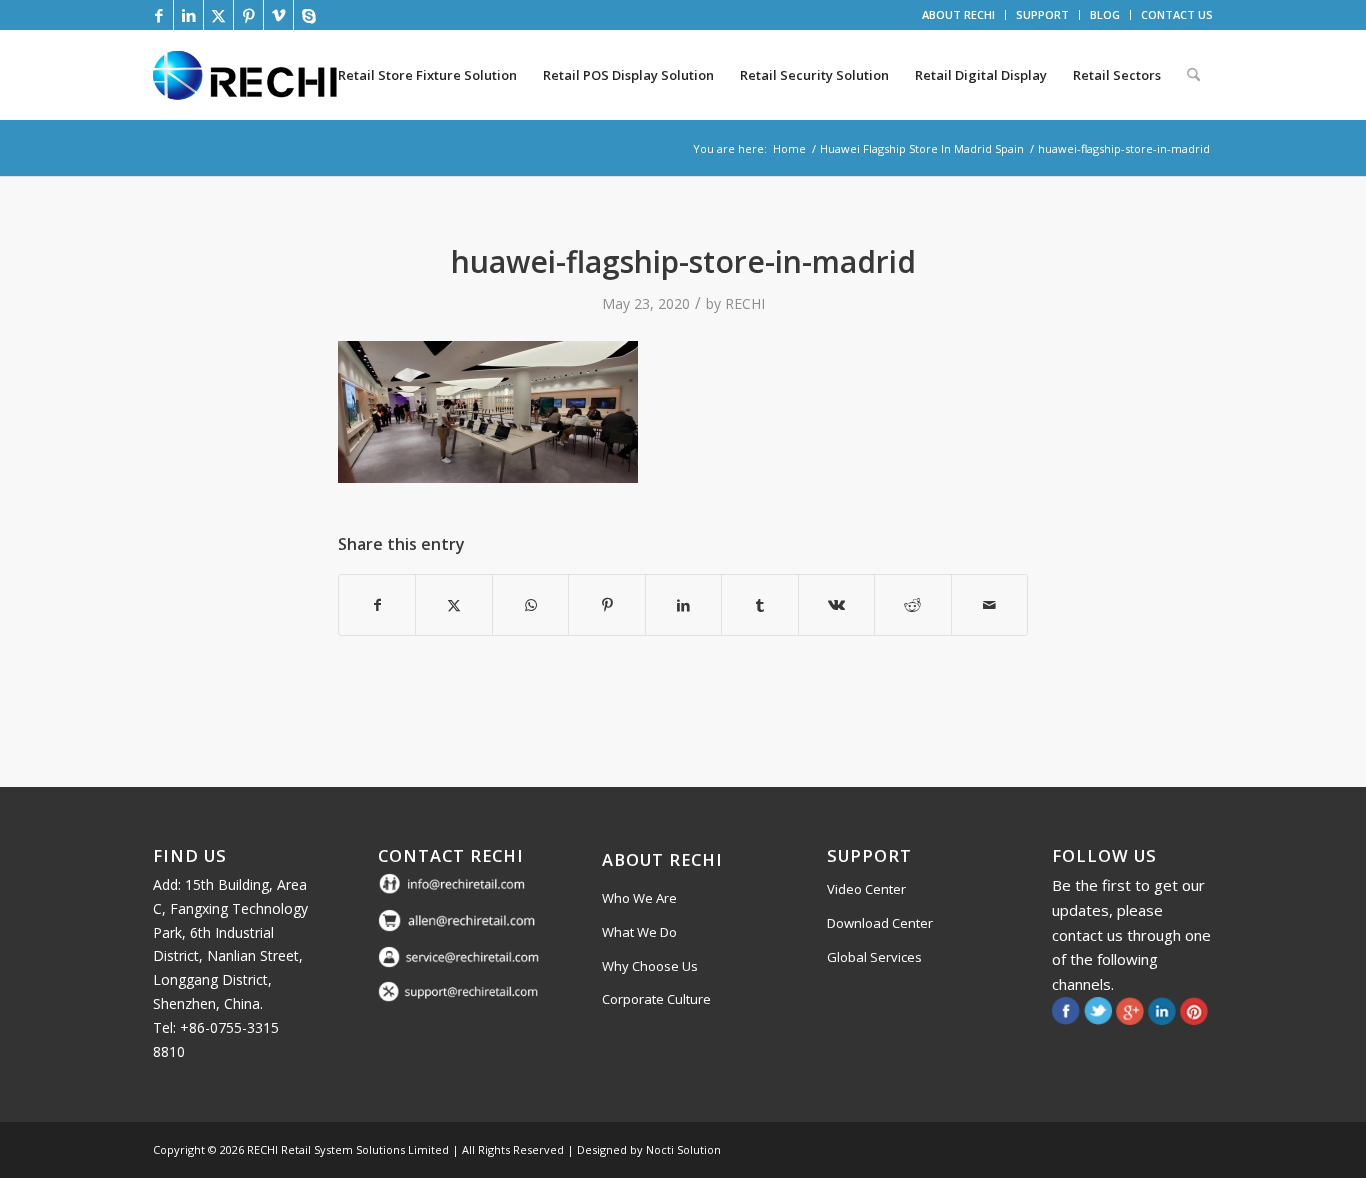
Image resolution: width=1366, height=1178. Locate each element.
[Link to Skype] (309, 15)
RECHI (745, 303)
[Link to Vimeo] (278, 15)
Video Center (866, 889)
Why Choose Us (650, 966)
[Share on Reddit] (912, 605)
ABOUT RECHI (958, 14)
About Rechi (662, 859)
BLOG (1105, 14)
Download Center (880, 923)
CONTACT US (1177, 14)
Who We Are (639, 898)
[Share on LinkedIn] (683, 605)
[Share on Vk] (836, 605)
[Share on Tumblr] (759, 605)
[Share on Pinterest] (606, 605)
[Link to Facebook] (158, 15)
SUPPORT (1042, 14)
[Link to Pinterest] (248, 15)
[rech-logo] (249, 75)
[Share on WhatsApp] (530, 605)
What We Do (639, 932)
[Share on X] (453, 605)
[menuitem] (959, 15)
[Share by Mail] (990, 605)
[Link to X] (218, 15)
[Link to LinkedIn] (188, 15)
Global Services (874, 957)
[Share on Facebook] (377, 605)
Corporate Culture (656, 999)
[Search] (1193, 75)
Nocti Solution (683, 1149)
